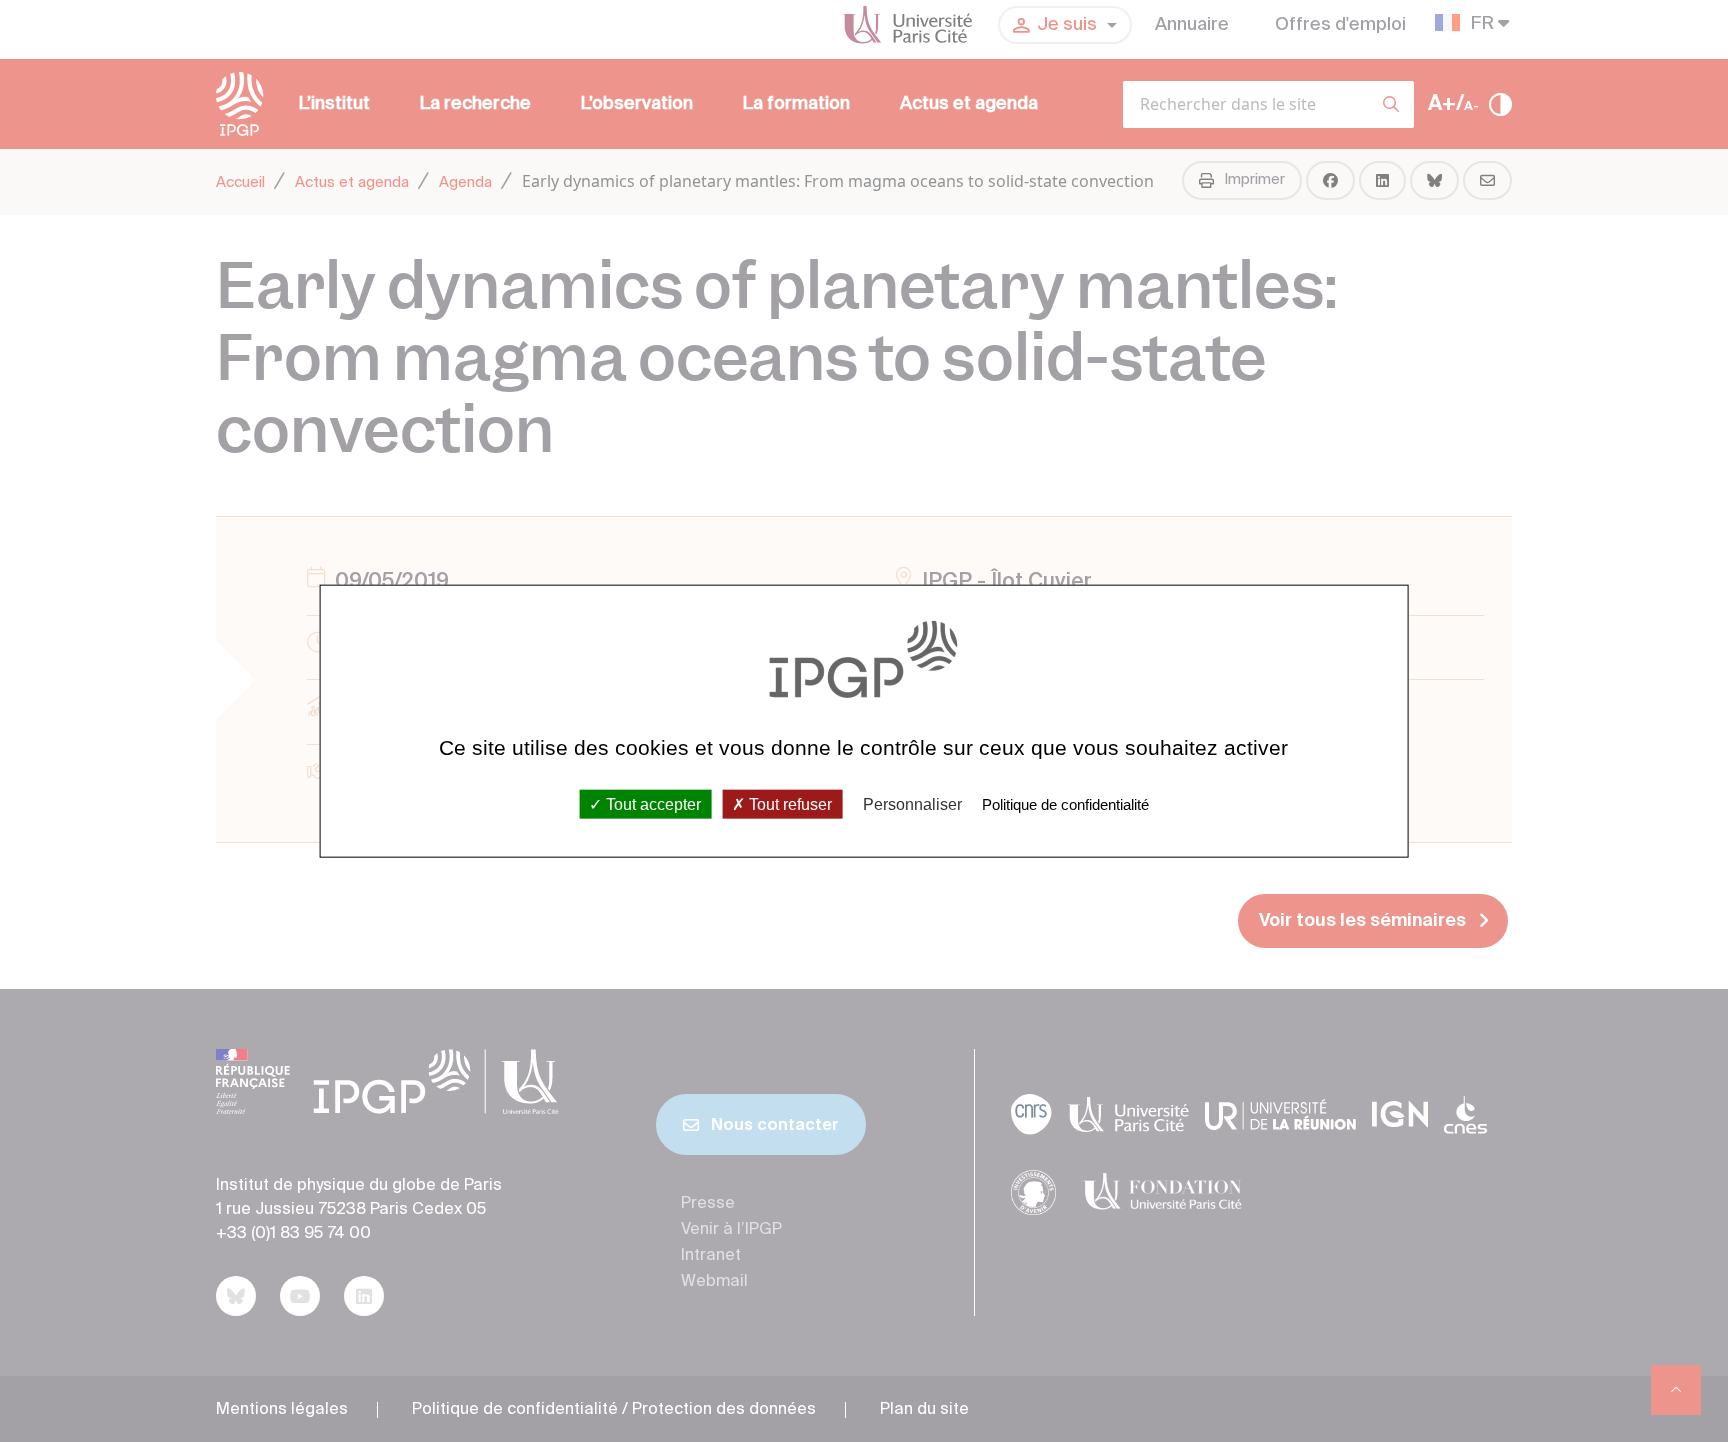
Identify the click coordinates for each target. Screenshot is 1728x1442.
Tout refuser (788, 803)
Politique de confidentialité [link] (1065, 803)
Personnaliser (912, 803)
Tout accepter (651, 803)
